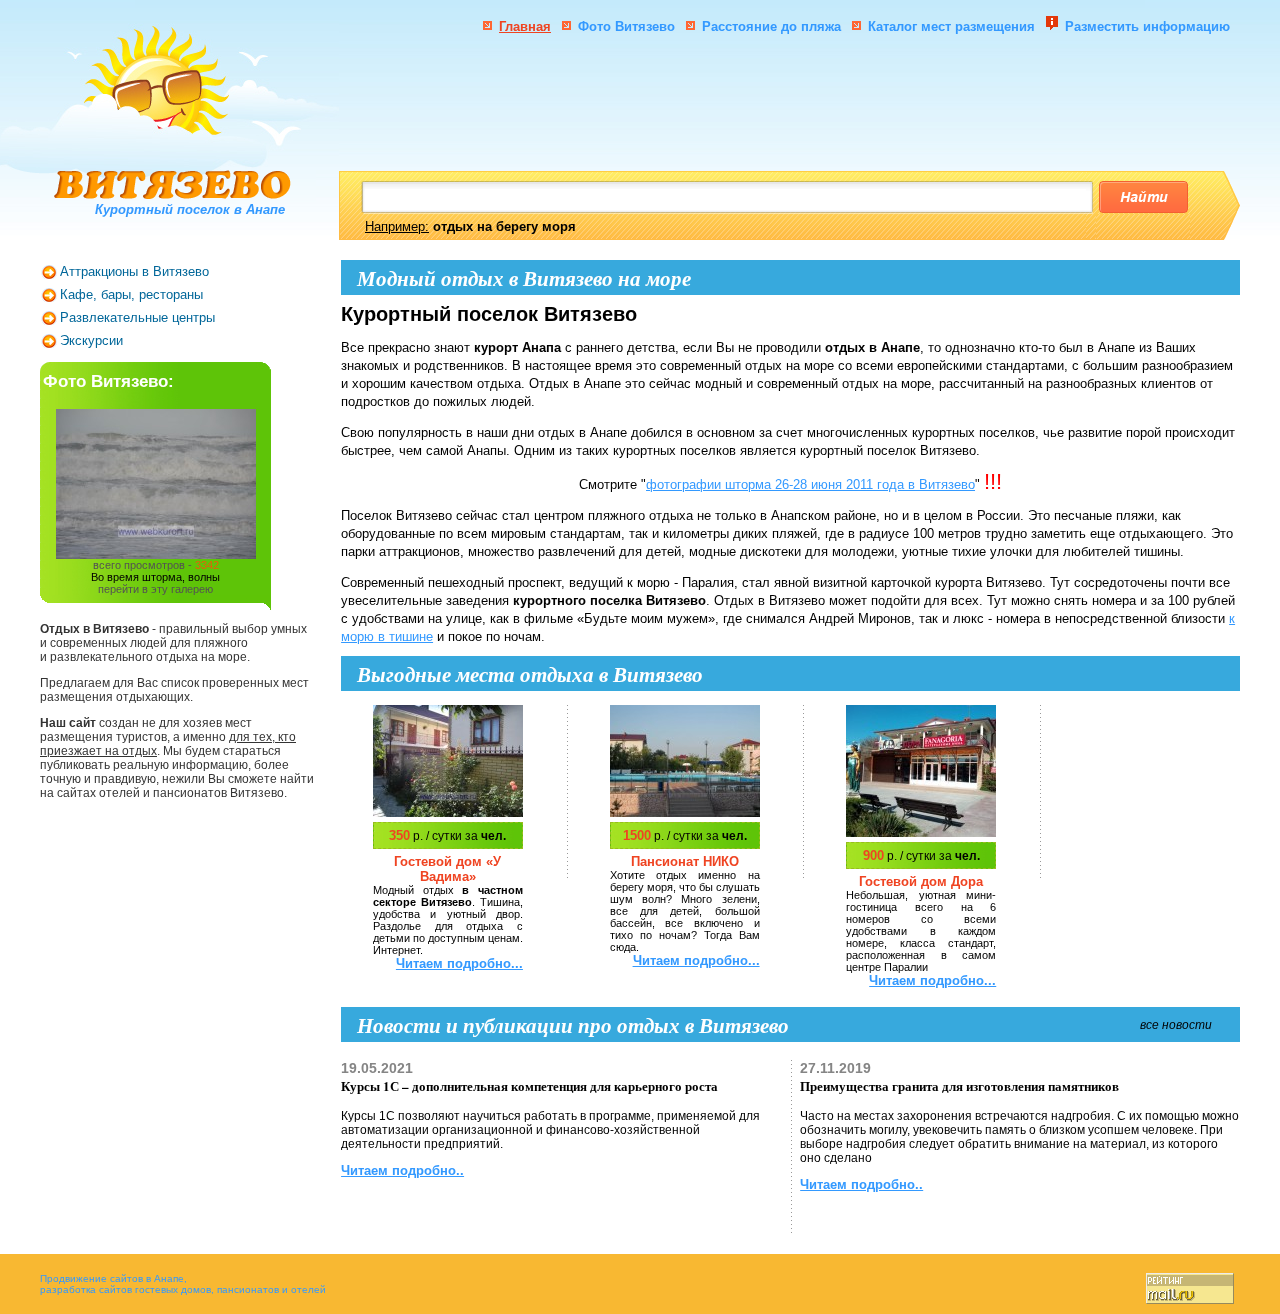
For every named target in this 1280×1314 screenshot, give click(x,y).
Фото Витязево (626, 26)
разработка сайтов (86, 1289)
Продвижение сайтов (91, 1278)
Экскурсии (91, 340)
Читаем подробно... (459, 963)
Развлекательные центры (137, 317)
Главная (525, 26)
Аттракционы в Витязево (134, 271)
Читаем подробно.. (402, 1170)
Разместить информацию (1147, 26)
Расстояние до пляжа (771, 26)
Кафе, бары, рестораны (131, 294)
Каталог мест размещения (953, 26)
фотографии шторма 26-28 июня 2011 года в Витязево (810, 484)
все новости (1176, 1025)
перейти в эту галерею (155, 589)
